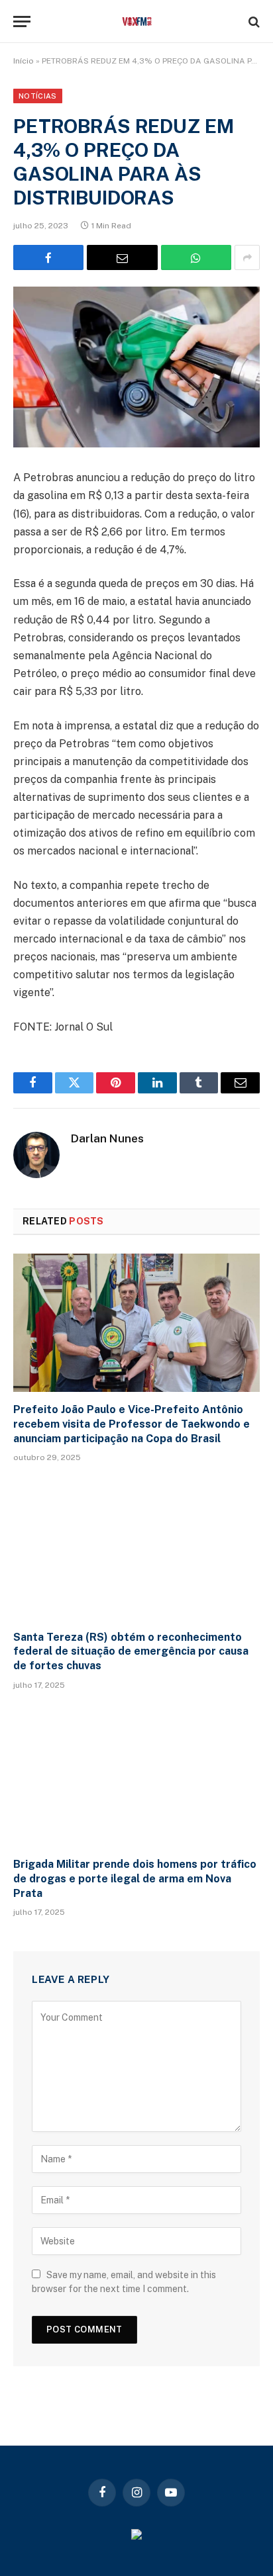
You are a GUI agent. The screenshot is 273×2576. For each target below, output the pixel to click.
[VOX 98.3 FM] (137, 22)
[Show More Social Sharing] (247, 257)
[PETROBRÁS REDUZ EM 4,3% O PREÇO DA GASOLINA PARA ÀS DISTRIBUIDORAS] (136, 367)
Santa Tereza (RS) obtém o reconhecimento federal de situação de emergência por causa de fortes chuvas (131, 1652)
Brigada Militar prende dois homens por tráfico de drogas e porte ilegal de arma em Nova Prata (135, 1879)
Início (24, 61)
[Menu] (22, 22)
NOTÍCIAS (38, 96)
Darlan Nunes (107, 1138)
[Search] (253, 22)
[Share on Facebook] (48, 257)
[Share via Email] (122, 257)
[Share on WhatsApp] (196, 257)
